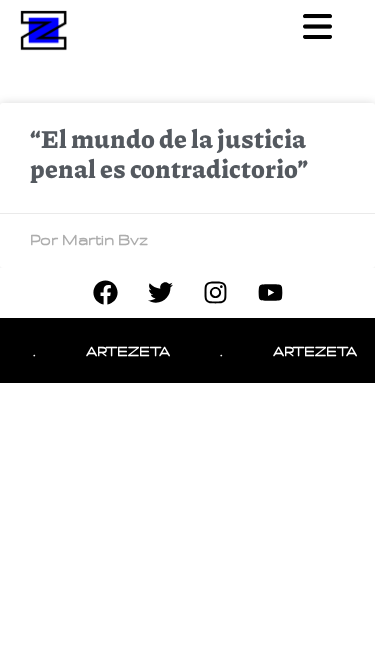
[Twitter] (160, 293)
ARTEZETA (125, 350)
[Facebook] (105, 293)
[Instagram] (215, 293)
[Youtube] (270, 293)
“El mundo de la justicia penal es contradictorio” (169, 153)
